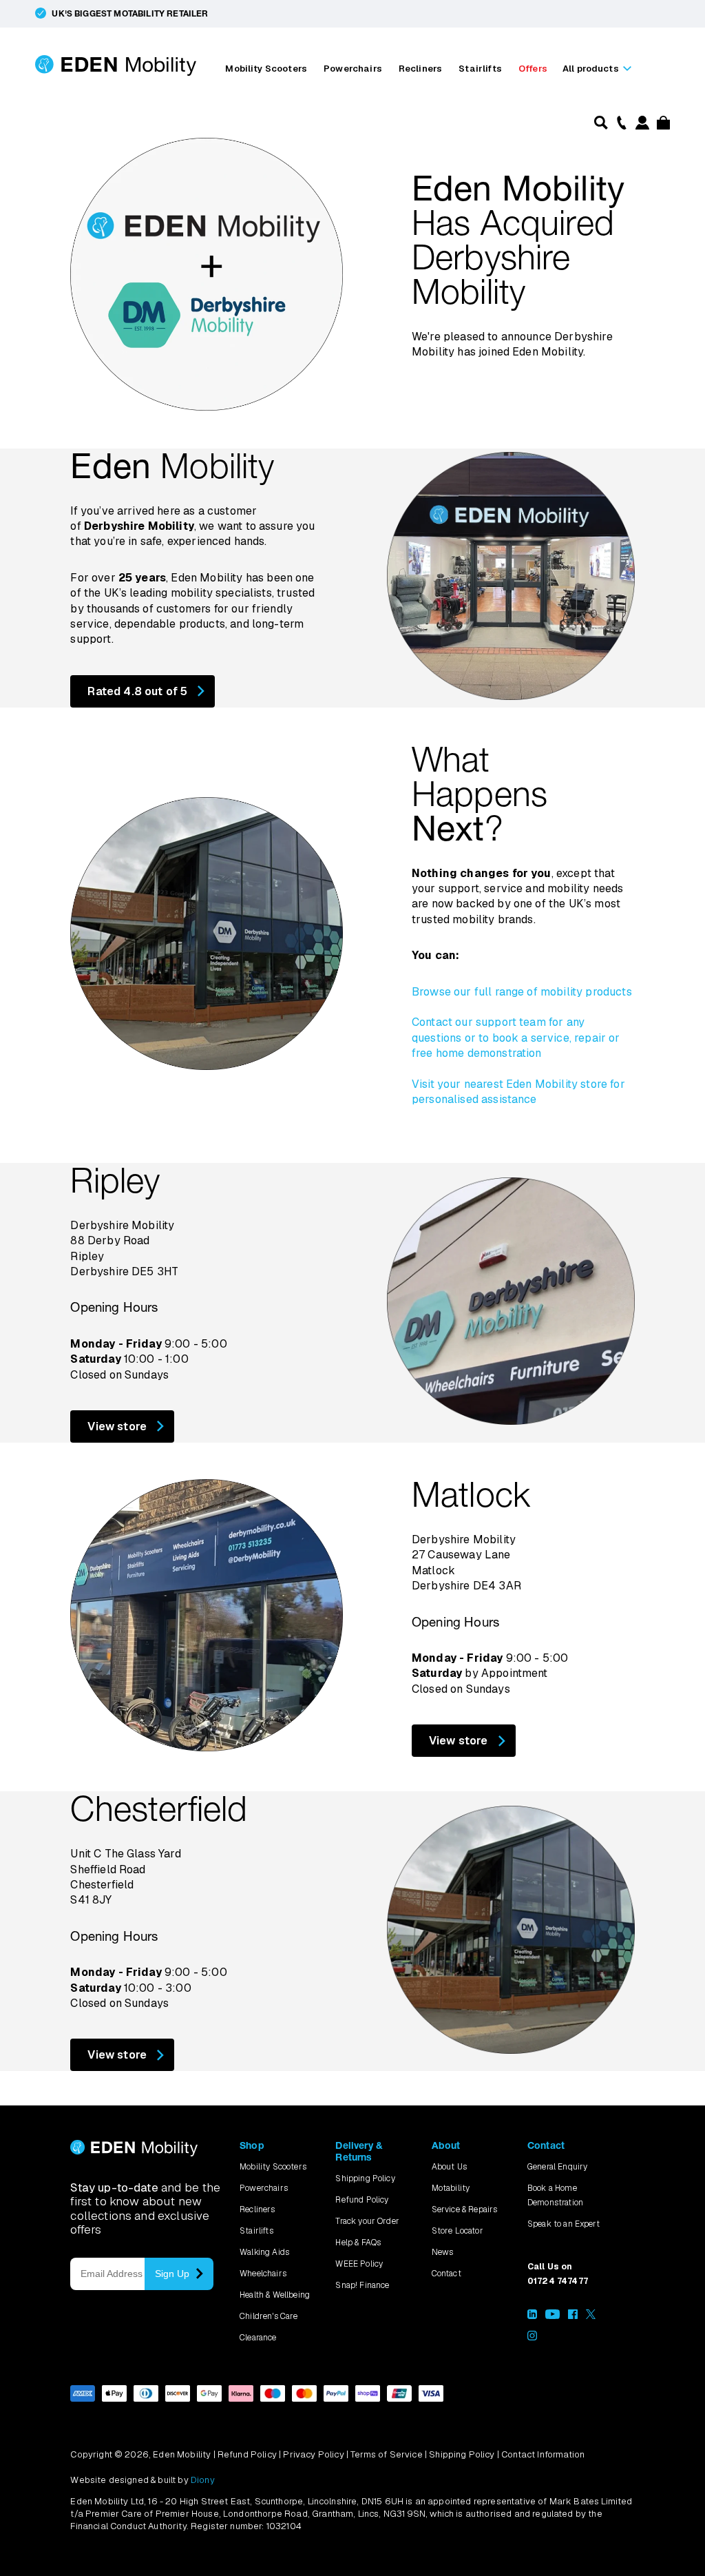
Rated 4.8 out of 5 (137, 691)
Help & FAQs (358, 2243)
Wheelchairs (263, 2274)
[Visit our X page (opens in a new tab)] (591, 2316)
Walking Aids (264, 2252)
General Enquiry (557, 2167)
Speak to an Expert (564, 2224)
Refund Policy (362, 2200)
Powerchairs (353, 69)
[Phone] (620, 122)
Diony (203, 2480)
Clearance (258, 2338)
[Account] (642, 126)
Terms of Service (387, 2454)
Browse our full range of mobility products (522, 992)
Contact (446, 2274)
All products (591, 69)
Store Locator (457, 2231)
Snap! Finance (362, 2285)
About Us (449, 2167)
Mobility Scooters (266, 69)
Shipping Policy (365, 2178)
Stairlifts (480, 69)
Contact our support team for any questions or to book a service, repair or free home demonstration (516, 1038)
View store (117, 1426)
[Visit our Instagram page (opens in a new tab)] (532, 2338)
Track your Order (367, 2221)
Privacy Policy (313, 2454)
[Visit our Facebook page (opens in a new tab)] (573, 2316)
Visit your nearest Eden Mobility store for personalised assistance (518, 1092)
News (443, 2252)
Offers (533, 69)
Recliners (420, 69)
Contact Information (543, 2454)
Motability (451, 2188)
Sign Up (172, 2274)
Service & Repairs (465, 2209)
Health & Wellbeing (275, 2295)
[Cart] (661, 126)
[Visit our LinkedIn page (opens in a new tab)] (532, 2316)
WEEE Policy (359, 2264)
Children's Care (269, 2316)
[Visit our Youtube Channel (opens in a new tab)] (553, 2316)
